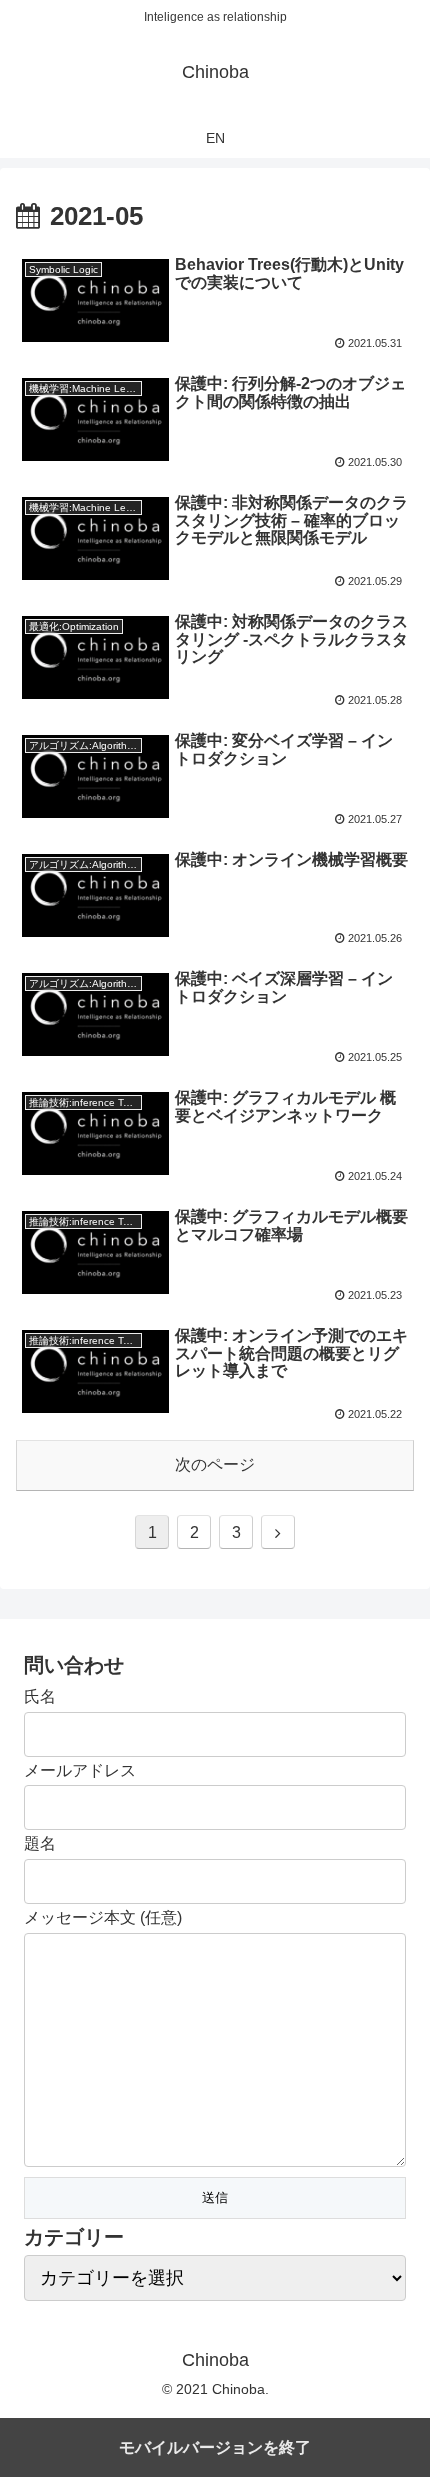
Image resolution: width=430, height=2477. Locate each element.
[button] (388, 1921)
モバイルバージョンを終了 (215, 2447)
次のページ (215, 1464)
